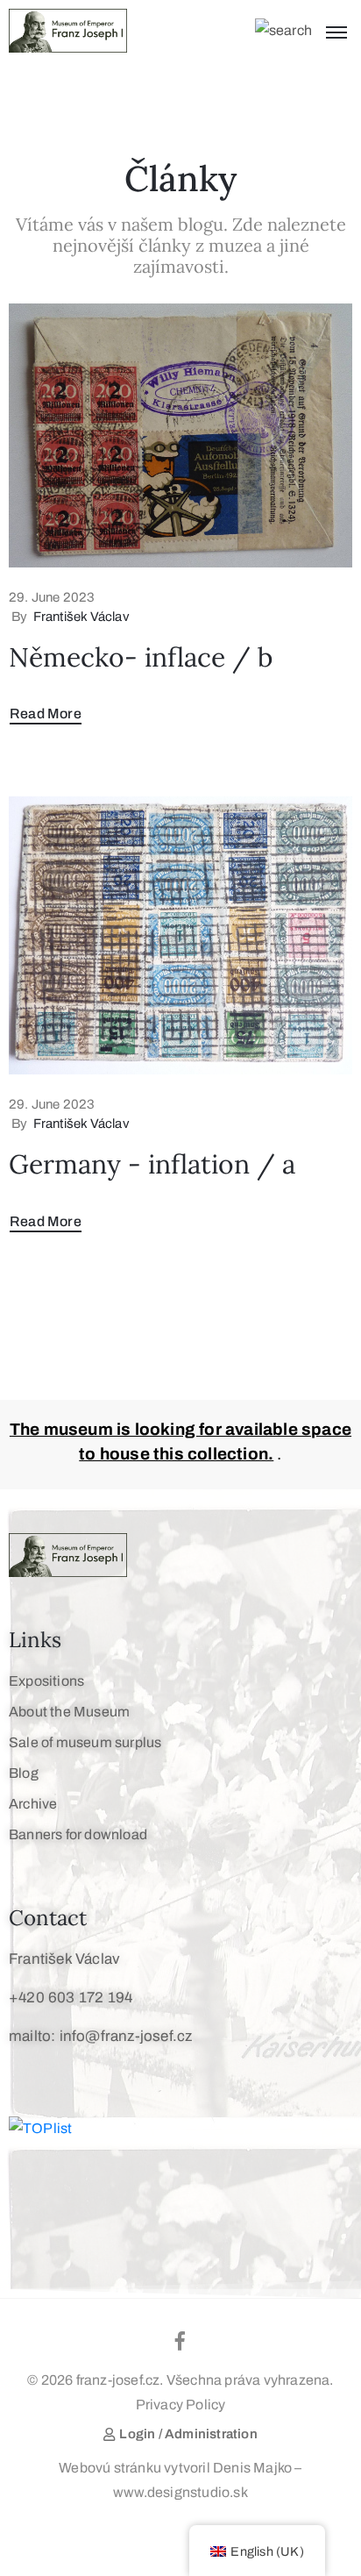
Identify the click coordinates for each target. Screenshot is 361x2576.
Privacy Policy (181, 2405)
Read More (46, 714)
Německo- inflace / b (141, 657)
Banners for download (78, 1834)
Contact (48, 1918)
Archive (33, 1804)
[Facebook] (180, 2341)
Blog (24, 1773)
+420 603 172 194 (71, 1998)
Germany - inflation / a (152, 1164)
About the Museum (69, 1712)
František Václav (81, 617)
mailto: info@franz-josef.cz (100, 2036)
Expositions (46, 1681)
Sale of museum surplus (85, 1742)
